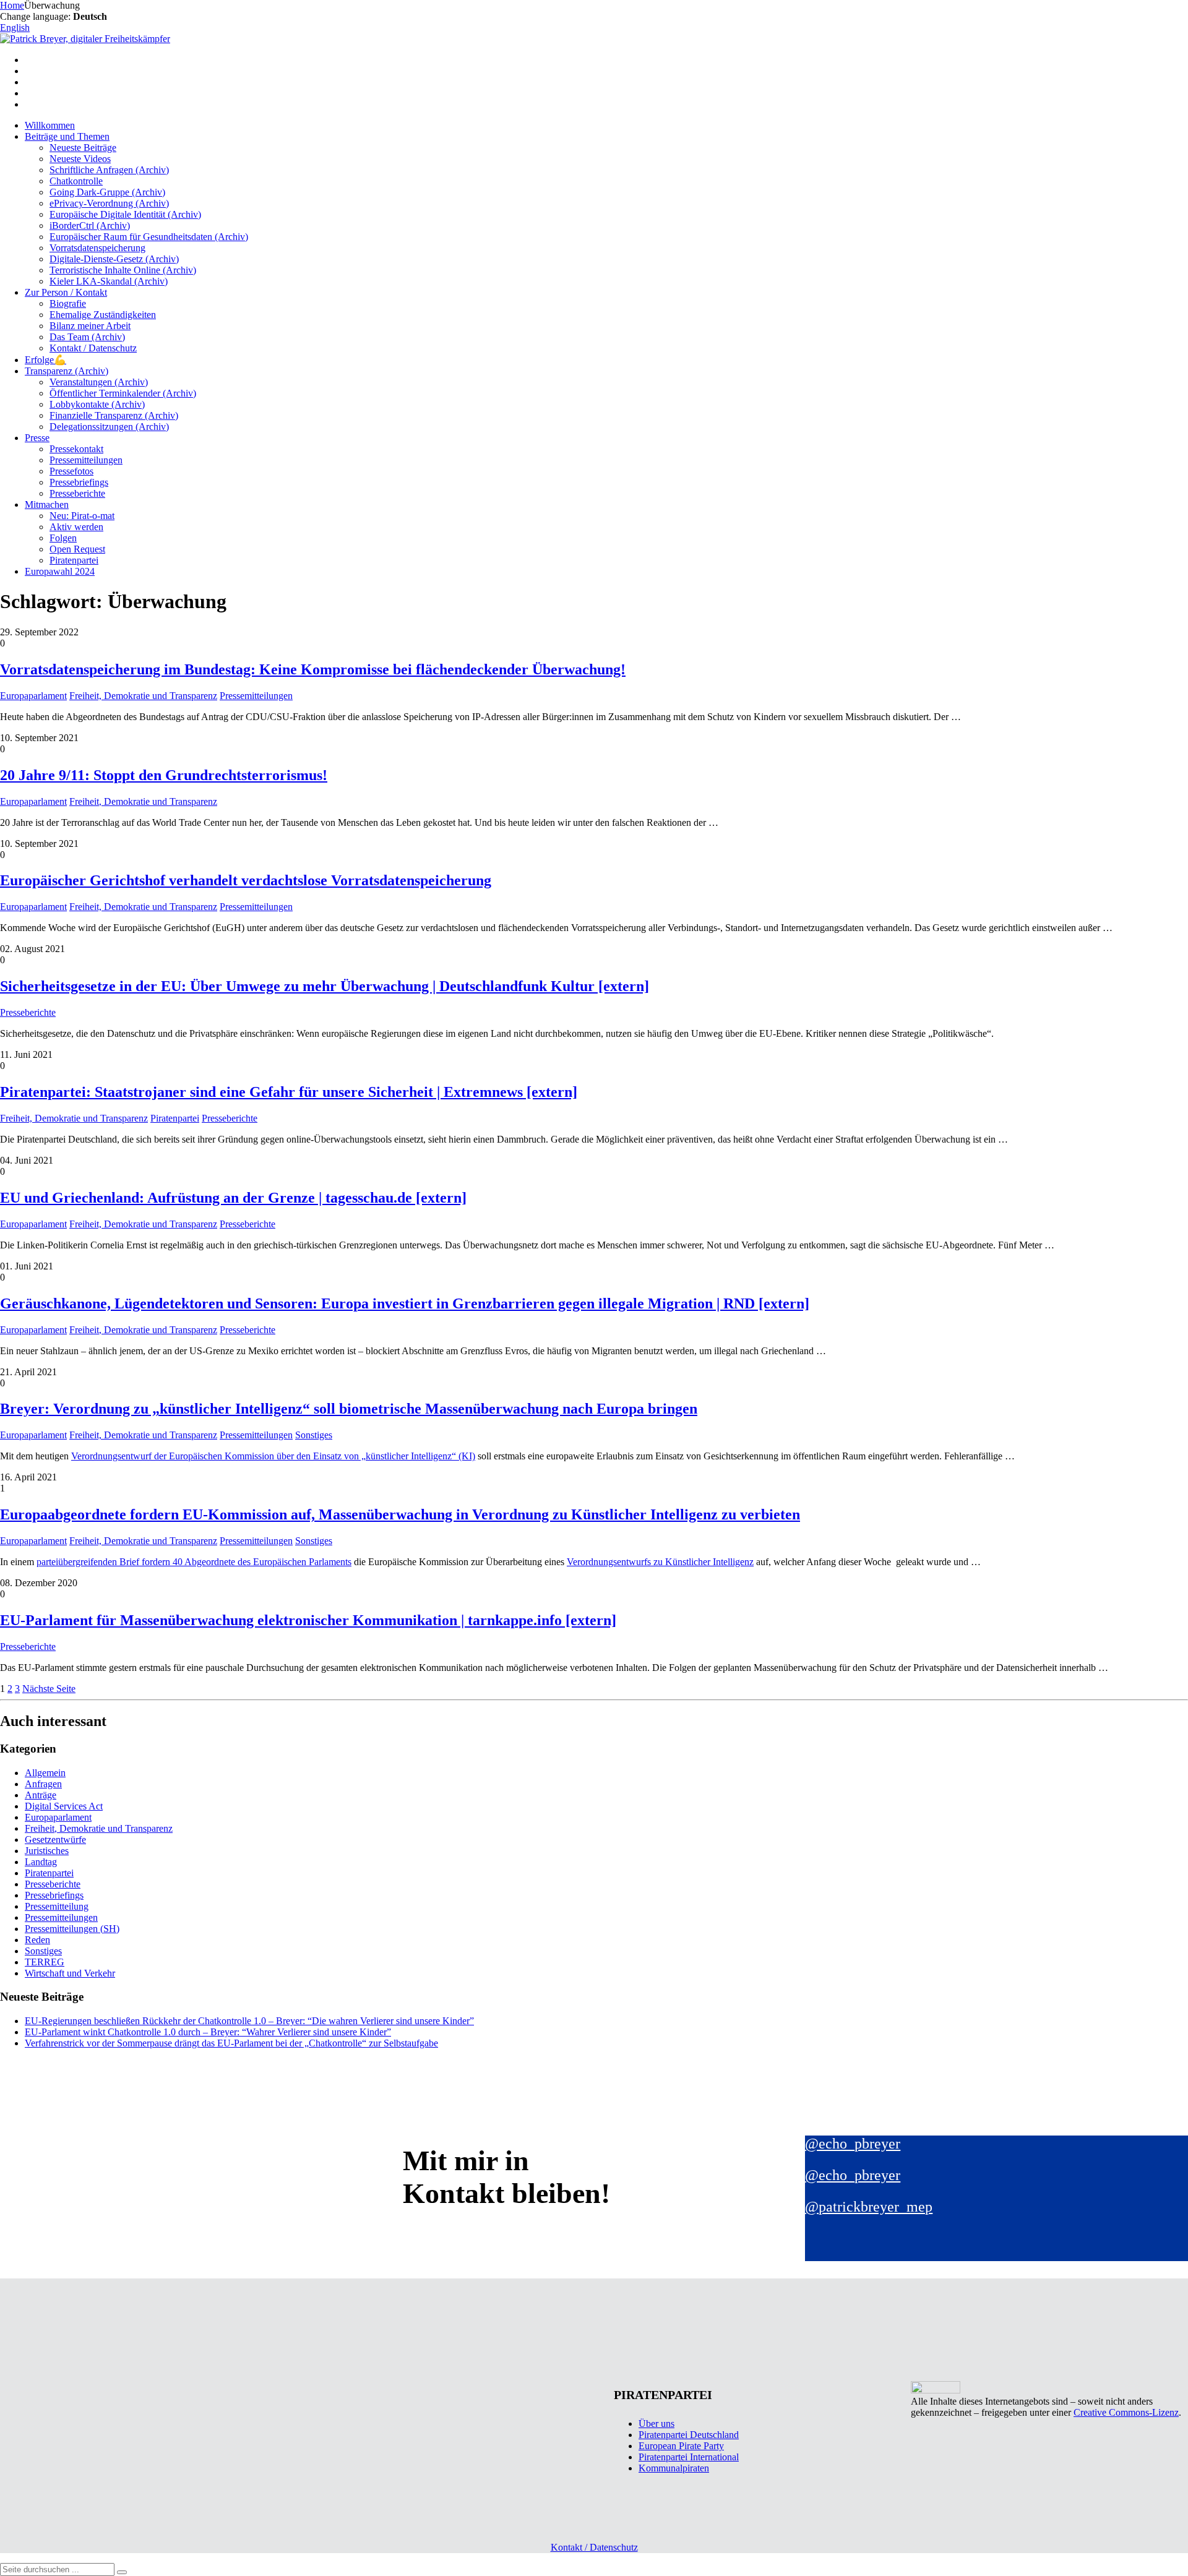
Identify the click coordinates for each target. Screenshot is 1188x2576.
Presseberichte (77, 493)
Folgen (63, 538)
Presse (37, 438)
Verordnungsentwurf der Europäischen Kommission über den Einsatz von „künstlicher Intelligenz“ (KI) (273, 1456)
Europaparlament (33, 696)
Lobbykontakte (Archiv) (97, 404)
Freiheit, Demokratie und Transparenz (143, 696)
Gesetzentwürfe (55, 1840)
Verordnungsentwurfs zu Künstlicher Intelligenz (660, 1562)
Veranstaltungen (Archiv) (99, 382)
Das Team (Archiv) (87, 337)
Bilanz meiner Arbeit (90, 326)
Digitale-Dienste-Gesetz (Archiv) (114, 259)
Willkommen (50, 125)
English (15, 28)
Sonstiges (314, 1435)
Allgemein (45, 1773)
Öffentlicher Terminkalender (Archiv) (123, 393)
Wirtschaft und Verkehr (70, 1973)
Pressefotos (71, 471)
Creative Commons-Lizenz (1126, 2412)
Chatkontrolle (76, 181)
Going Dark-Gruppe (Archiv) (107, 192)
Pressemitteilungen (86, 460)
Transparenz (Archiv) (67, 371)
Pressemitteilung (57, 1906)
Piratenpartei (74, 560)
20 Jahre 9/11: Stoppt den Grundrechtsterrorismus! (164, 775)
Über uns (656, 2424)
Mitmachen (47, 504)
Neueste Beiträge (83, 148)
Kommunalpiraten (674, 2468)
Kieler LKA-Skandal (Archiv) (109, 281)
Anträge (41, 1795)
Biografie (68, 303)
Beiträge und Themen (67, 136)
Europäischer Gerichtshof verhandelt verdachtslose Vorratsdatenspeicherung (246, 880)
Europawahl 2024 (60, 571)
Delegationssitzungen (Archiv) (109, 427)
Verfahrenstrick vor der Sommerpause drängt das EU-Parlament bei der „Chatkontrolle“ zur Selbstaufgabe (231, 2043)
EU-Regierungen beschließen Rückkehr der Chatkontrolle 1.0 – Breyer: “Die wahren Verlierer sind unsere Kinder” (249, 2021)
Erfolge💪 (45, 360)
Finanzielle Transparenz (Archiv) (114, 415)
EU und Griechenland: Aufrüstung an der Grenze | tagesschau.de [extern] (233, 1198)
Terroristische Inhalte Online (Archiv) (123, 270)
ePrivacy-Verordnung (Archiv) (109, 203)
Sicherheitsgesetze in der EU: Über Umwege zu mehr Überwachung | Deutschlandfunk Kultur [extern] (325, 986)
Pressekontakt (76, 449)
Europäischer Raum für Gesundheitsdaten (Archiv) (149, 237)
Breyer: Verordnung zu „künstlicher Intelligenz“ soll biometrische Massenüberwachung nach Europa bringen (349, 1409)
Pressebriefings (79, 482)
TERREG (45, 1962)
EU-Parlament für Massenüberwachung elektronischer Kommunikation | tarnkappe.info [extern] (308, 1620)
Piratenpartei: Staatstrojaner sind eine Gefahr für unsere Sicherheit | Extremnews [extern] (289, 1092)
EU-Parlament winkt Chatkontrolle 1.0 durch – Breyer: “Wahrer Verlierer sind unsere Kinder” (208, 2032)
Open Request (77, 549)
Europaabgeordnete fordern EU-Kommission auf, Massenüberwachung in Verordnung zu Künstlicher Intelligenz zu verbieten (400, 1514)
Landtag (41, 1862)
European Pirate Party (681, 2446)
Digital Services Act (64, 1806)
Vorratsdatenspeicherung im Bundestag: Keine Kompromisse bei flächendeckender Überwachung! (313, 669)
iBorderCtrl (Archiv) (90, 225)
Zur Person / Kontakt (66, 292)
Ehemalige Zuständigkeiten (103, 315)
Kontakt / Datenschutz (93, 348)
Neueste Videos (80, 159)
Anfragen (43, 1784)
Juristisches (47, 1851)
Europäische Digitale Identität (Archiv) (125, 214)
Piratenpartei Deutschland (689, 2435)
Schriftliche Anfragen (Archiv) (109, 170)
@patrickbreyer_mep (869, 2207)
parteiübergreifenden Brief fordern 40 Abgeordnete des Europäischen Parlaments (194, 1562)
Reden (37, 1940)
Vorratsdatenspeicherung (97, 248)
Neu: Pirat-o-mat (82, 516)
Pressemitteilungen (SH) (72, 1929)
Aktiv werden (76, 527)
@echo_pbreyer (853, 2144)
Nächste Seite (49, 1689)
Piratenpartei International (689, 2457)
